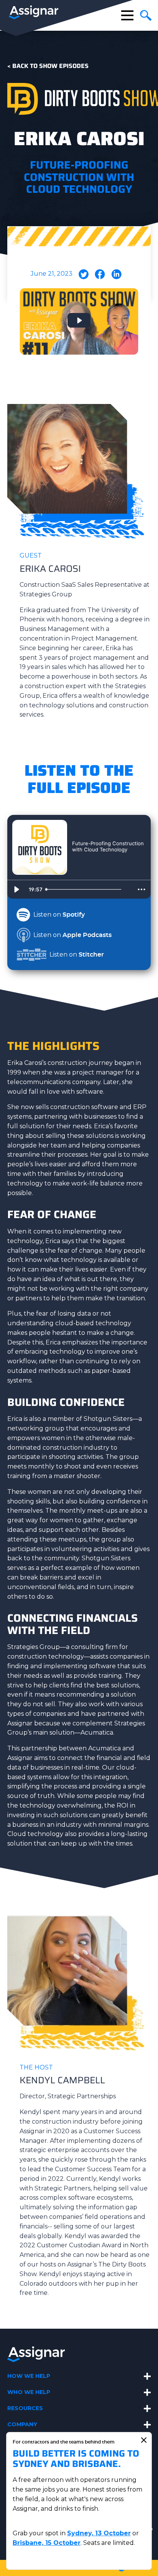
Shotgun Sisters (108, 1419)
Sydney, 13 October (99, 2533)
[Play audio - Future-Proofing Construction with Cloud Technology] (80, 863)
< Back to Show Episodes (48, 66)
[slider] (87, 889)
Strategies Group (34, 1647)
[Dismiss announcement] (144, 2440)
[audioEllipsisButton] (142, 889)
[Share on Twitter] (84, 277)
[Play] (16, 889)
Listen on (59, 915)
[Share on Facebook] (100, 277)
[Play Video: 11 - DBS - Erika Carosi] (79, 320)
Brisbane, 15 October (47, 2543)
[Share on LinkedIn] (116, 277)
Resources (25, 2408)
